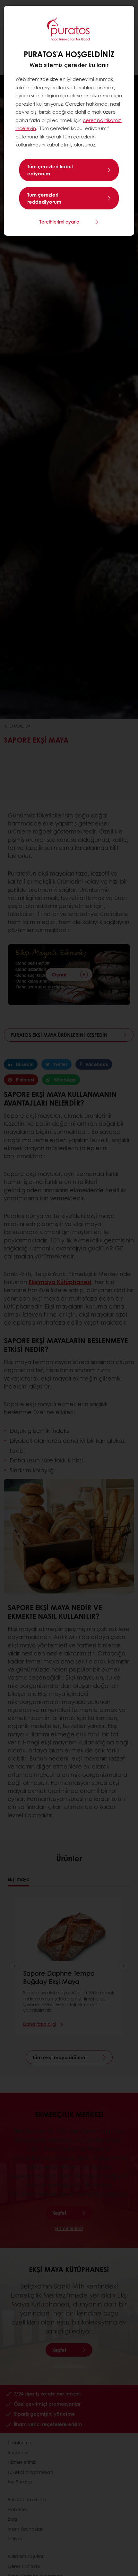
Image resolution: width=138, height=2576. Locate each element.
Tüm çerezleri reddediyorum (44, 198)
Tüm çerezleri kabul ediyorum (50, 170)
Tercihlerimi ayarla (59, 222)
